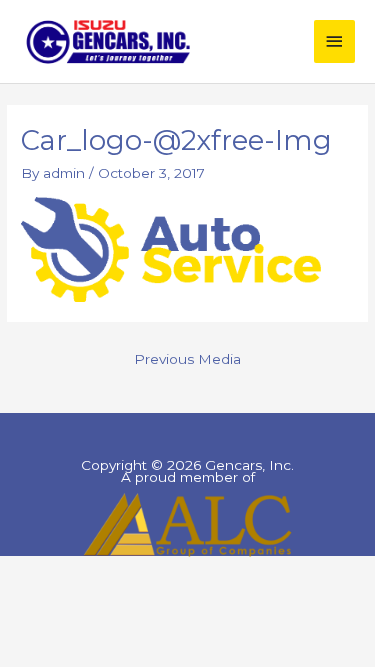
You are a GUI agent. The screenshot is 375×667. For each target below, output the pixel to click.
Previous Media (187, 359)
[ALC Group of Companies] (187, 524)
